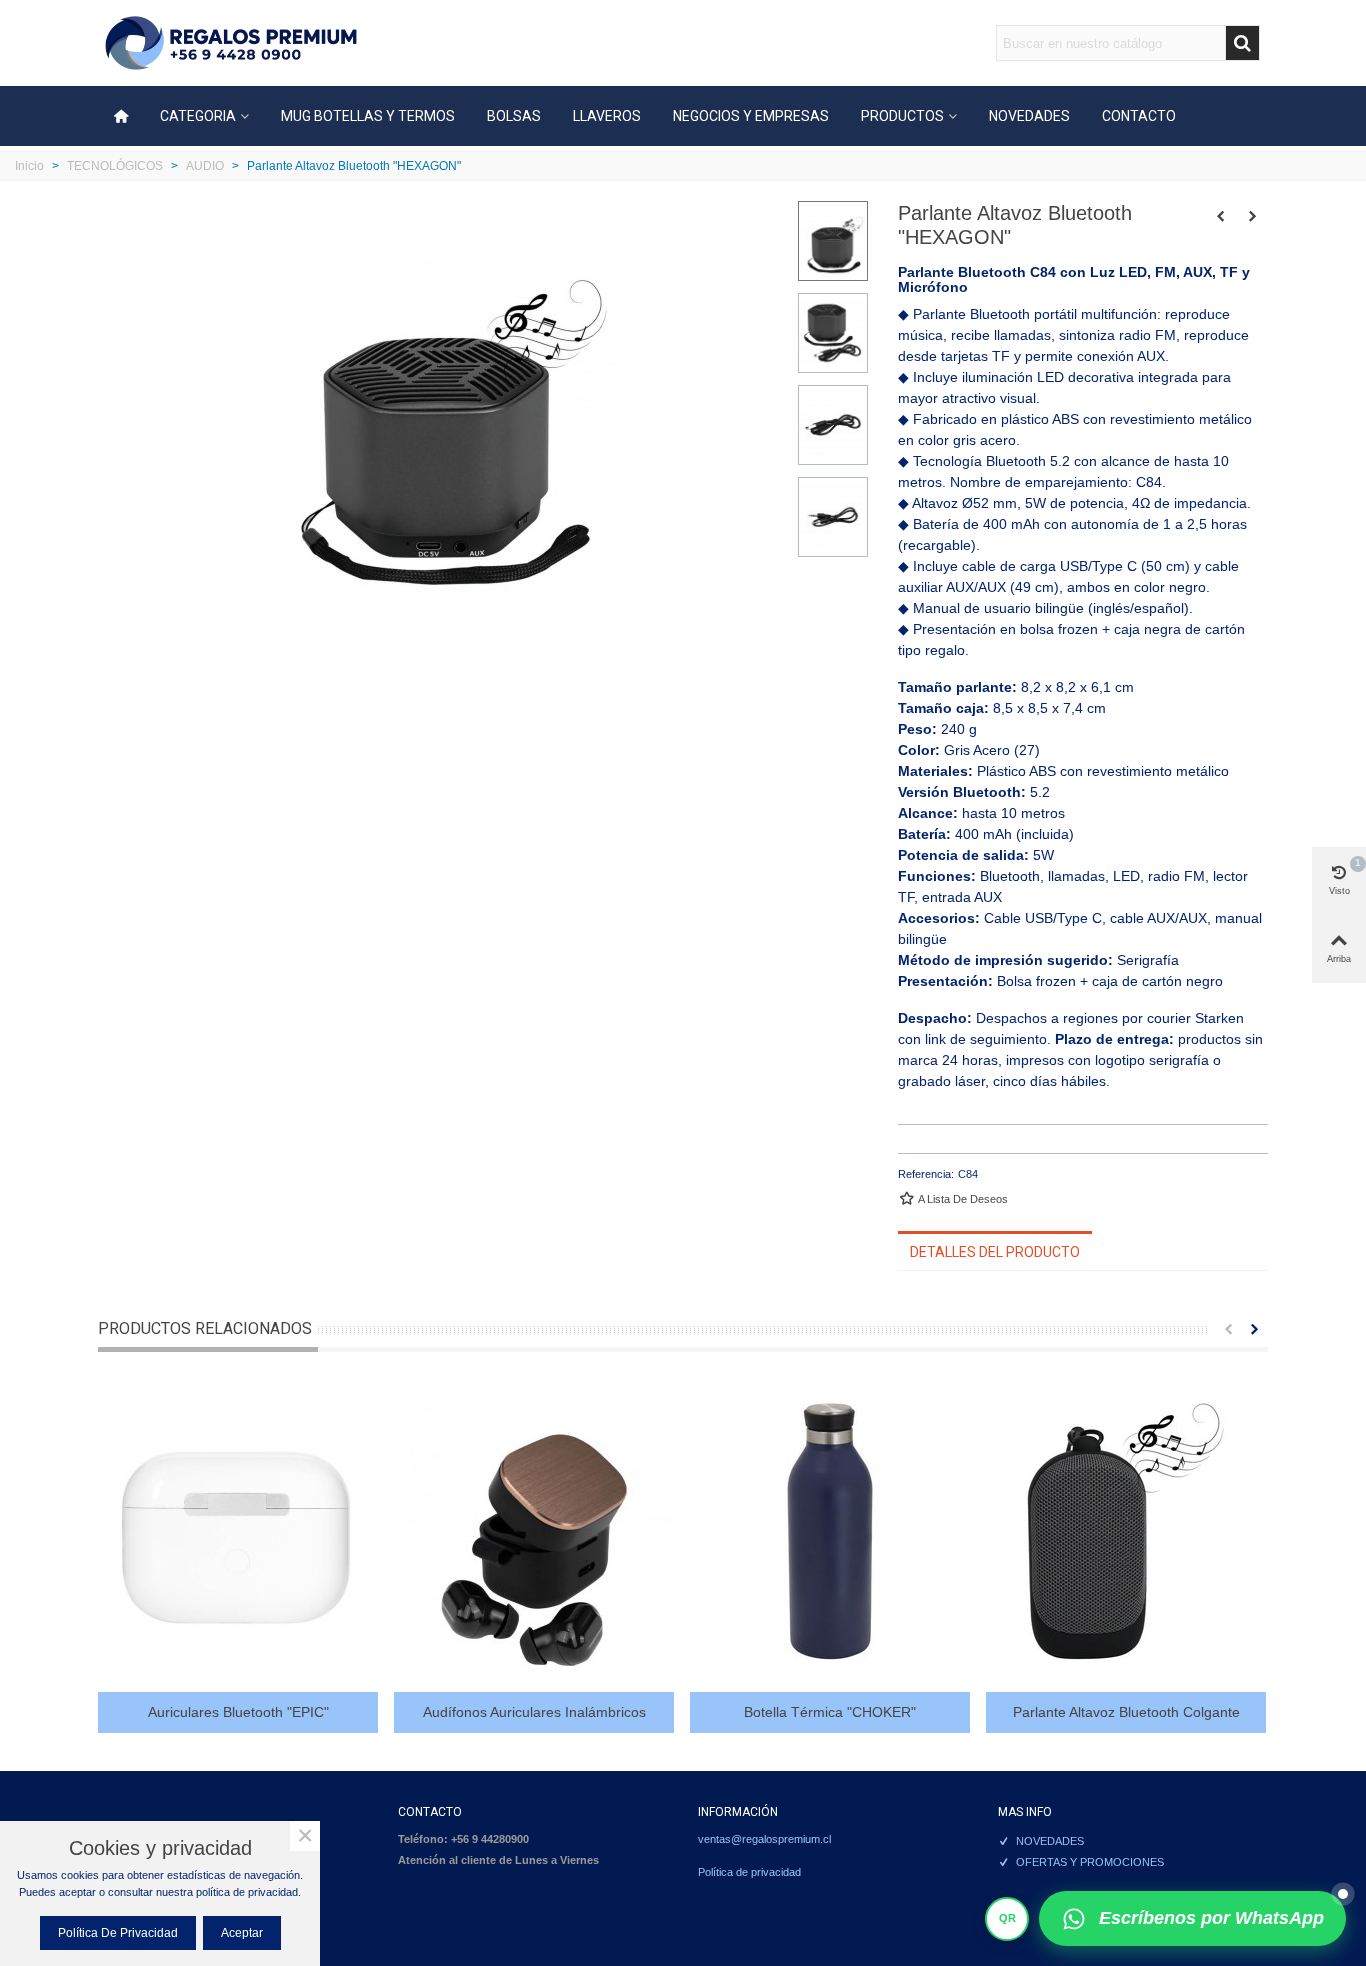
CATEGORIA (198, 116)
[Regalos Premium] (231, 43)
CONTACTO (1139, 116)
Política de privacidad (749, 1872)
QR (1007, 1918)
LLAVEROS (607, 116)
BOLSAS (514, 116)
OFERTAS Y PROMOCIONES (1090, 1862)
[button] (1228, 1329)
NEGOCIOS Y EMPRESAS (751, 116)
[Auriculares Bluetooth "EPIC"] (238, 1532)
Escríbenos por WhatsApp (1211, 1918)
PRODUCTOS (902, 116)
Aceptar (242, 1933)
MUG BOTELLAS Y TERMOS (368, 116)
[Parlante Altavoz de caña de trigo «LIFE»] (1221, 216)
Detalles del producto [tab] (995, 1252)
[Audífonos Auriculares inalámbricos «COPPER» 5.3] (534, 1532)
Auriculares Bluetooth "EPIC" (238, 1712)
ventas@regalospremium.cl (764, 1839)
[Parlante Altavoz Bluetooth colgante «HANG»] (1253, 216)
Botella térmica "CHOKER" (830, 1712)
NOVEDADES (1029, 116)
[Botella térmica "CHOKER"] (830, 1532)
